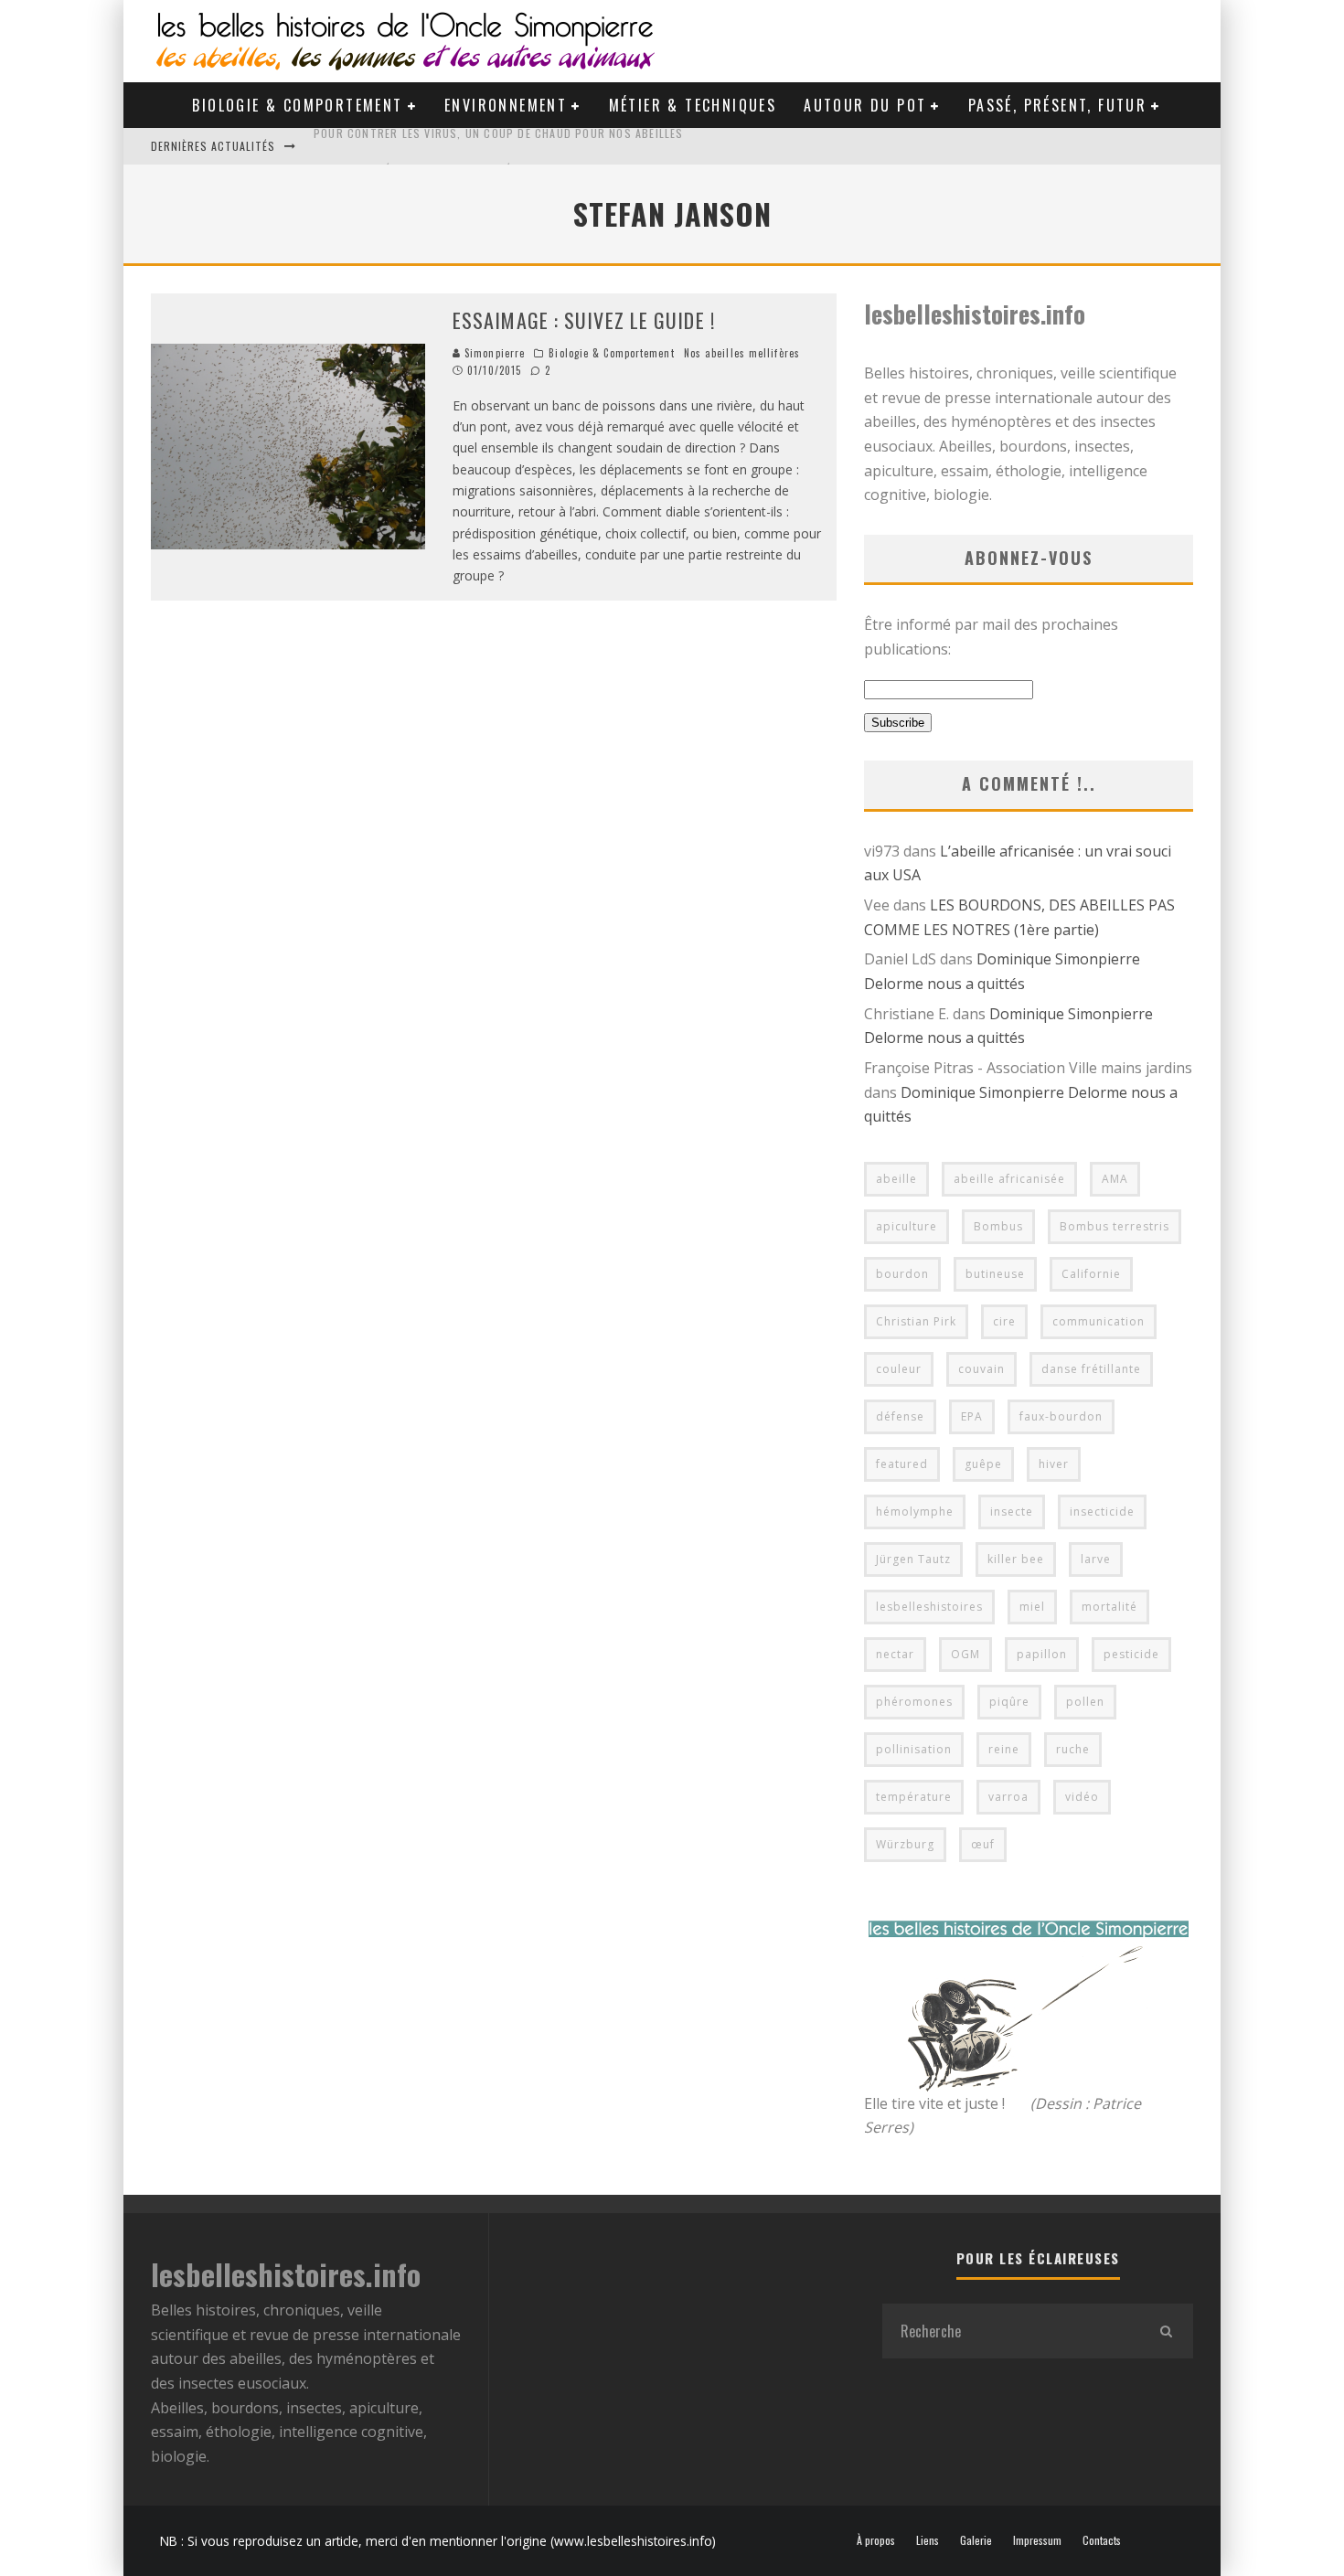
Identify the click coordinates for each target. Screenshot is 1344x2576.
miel (1032, 1607)
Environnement (506, 105)
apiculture (907, 1226)
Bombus (998, 1226)
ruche (1073, 1749)
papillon (1042, 1654)
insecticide (1102, 1512)
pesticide (1131, 1654)
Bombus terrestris (1115, 1226)
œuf (983, 1844)
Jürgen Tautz (913, 1559)
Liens (928, 2540)
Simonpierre (493, 353)
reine (1004, 1749)
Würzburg (905, 1844)
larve (1096, 1559)
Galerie (976, 2540)
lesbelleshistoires (929, 1607)
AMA (1115, 1179)
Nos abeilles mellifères (742, 353)
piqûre (1009, 1702)
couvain (981, 1369)
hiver (1054, 1464)
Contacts (1102, 2540)
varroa (1008, 1797)
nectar (895, 1654)
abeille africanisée (1009, 1179)
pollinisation (914, 1749)
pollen (1085, 1702)
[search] (1166, 2331)
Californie (1091, 1274)
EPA (972, 1416)
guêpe (983, 1464)
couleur (899, 1369)
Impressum (1037, 2540)
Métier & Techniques (693, 105)
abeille (896, 1179)
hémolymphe (915, 1512)
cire (1004, 1321)
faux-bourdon (1061, 1416)
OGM (965, 1654)
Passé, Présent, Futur (1057, 105)
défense (900, 1416)
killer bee (1016, 1559)
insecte (1012, 1512)
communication (1099, 1321)
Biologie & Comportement (297, 105)
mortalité (1109, 1607)
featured (902, 1464)
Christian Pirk (916, 1321)
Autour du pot (865, 105)
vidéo (1082, 1797)
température (914, 1797)
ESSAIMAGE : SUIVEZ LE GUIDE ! (584, 320)
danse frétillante (1091, 1369)
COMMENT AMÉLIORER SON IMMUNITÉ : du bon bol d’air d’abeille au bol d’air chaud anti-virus (586, 146)
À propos (876, 2540)
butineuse (995, 1274)
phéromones (914, 1702)
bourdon (902, 1274)
